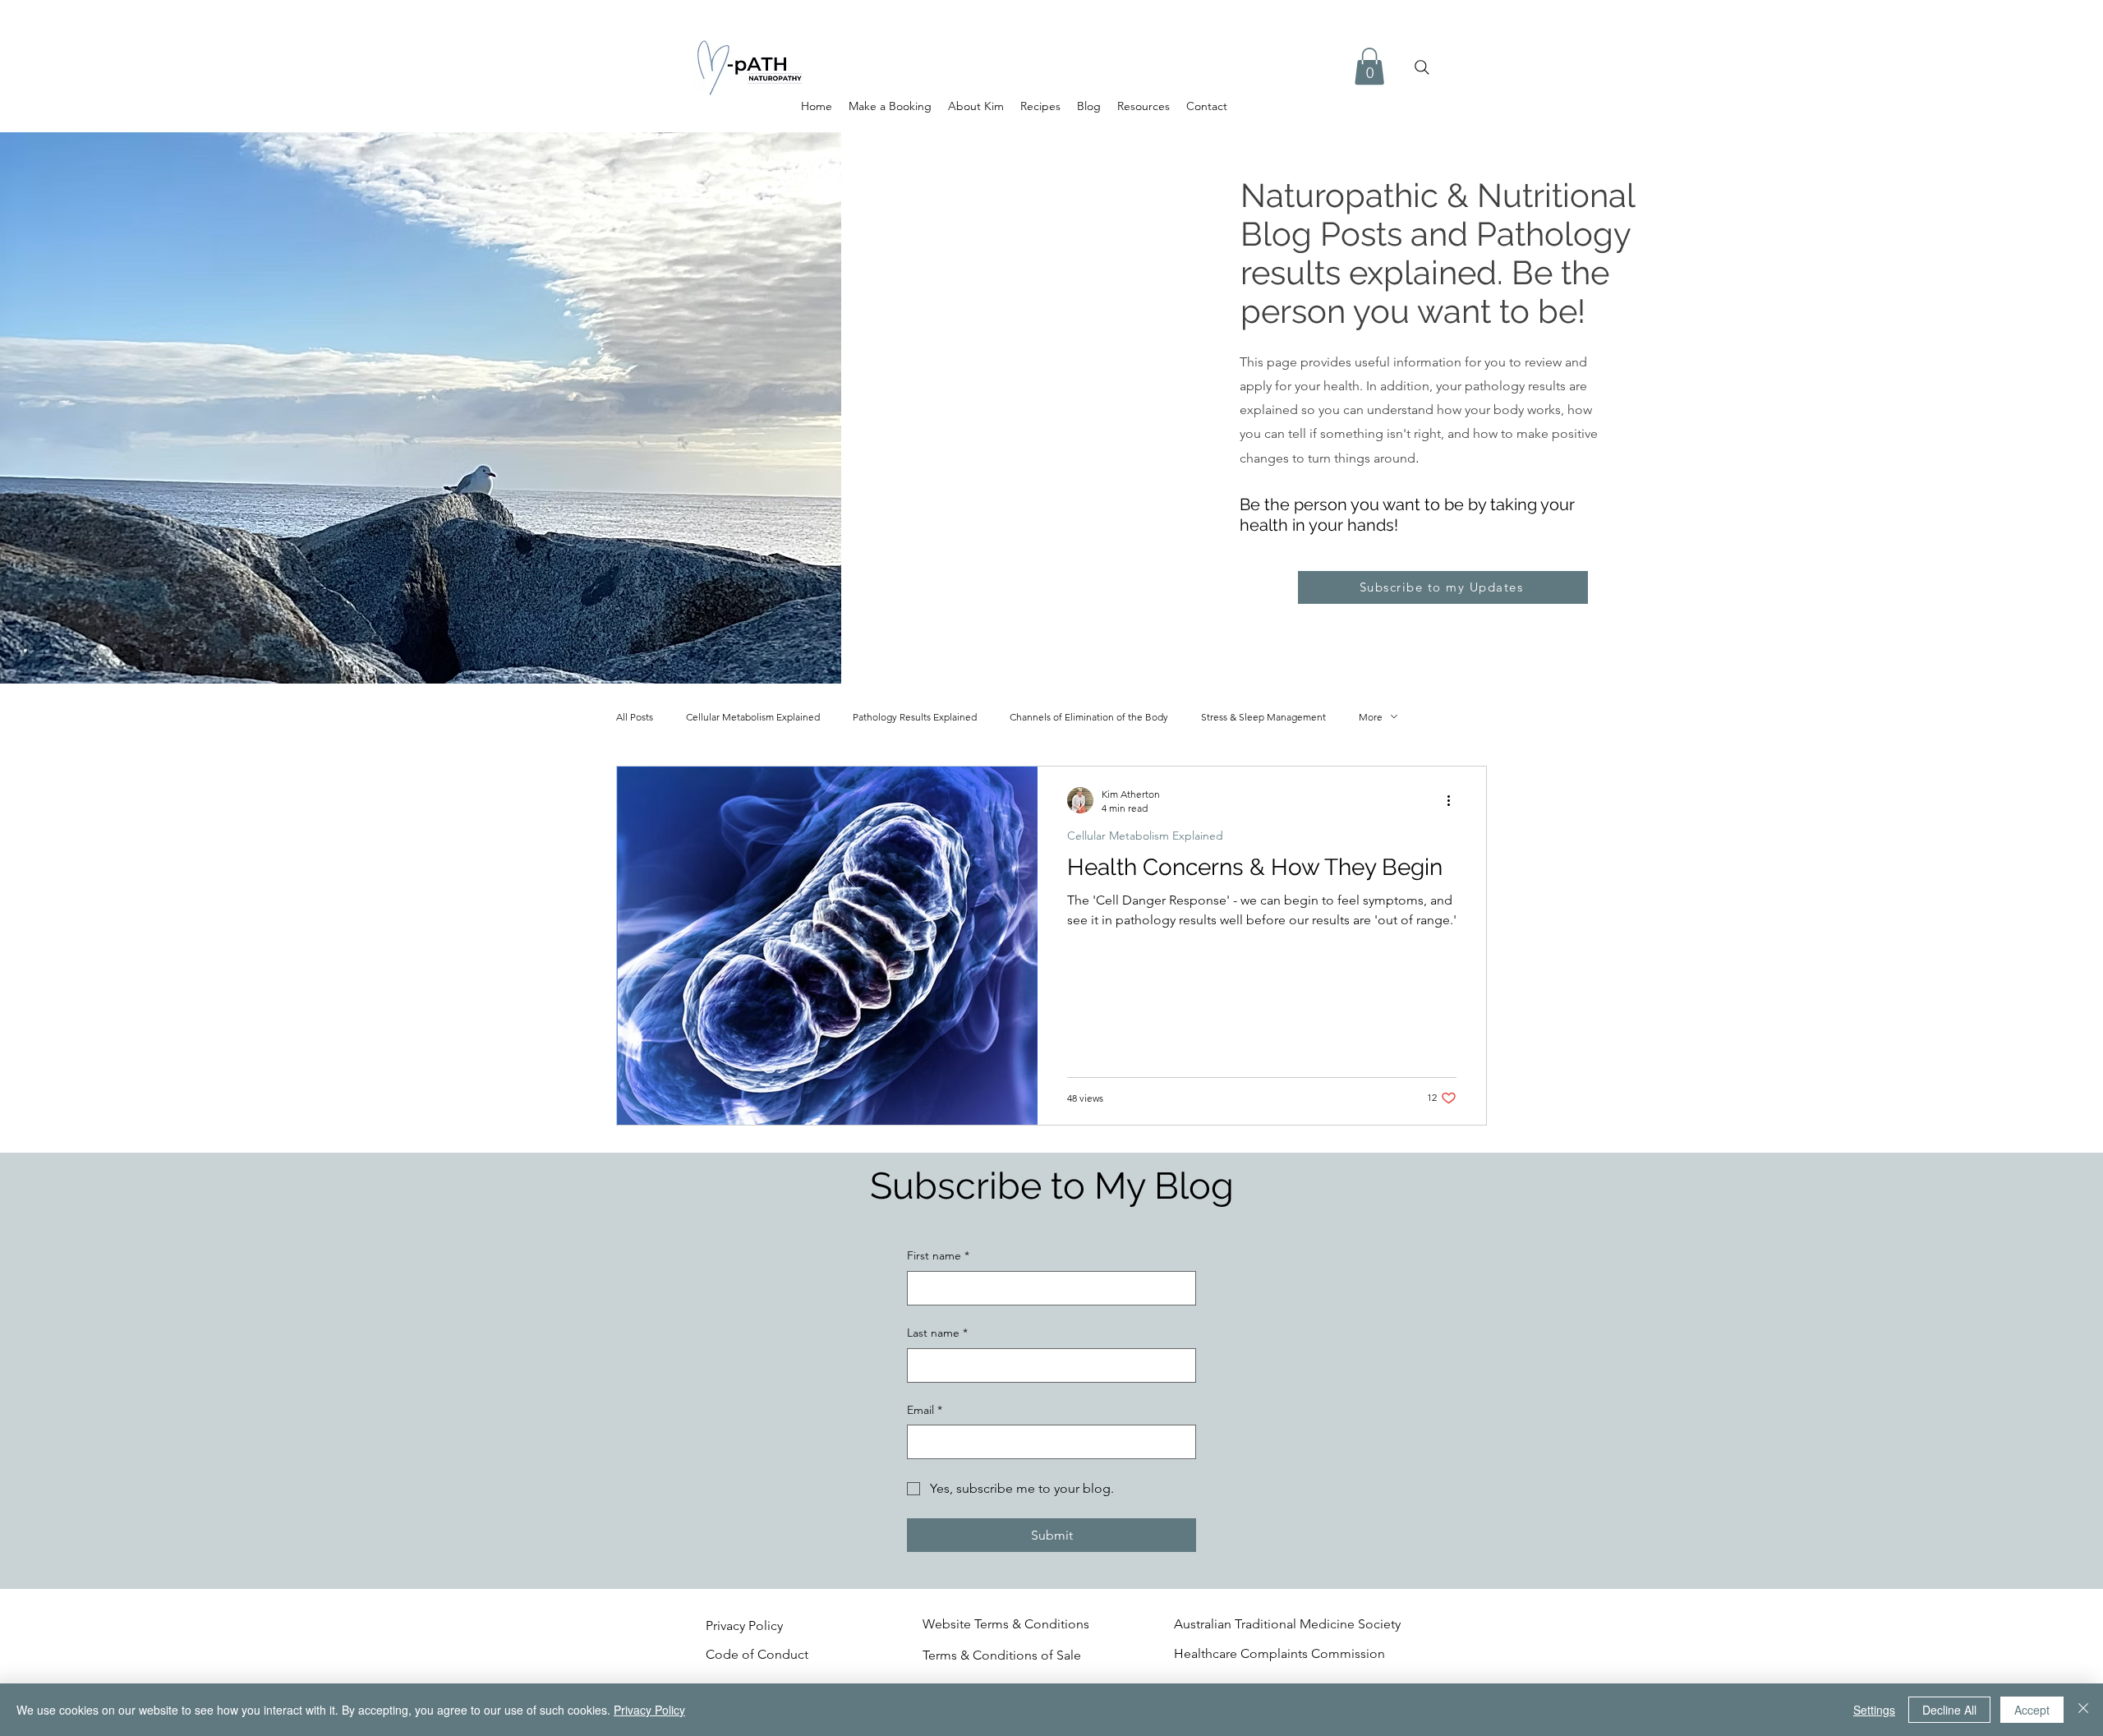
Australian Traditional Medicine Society (1287, 1624)
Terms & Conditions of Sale (1002, 1655)
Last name (937, 1333)
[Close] (2083, 1710)
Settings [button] (1874, 1710)
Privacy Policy (744, 1625)
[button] (1369, 66)
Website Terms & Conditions (1006, 1624)
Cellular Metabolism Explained (753, 717)
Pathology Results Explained (915, 717)
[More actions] (1454, 800)
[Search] (1422, 67)
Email (925, 1410)
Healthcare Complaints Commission (1279, 1653)
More (1371, 717)
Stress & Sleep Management (1263, 717)
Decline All (1949, 1710)
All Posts (635, 717)
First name (938, 1255)
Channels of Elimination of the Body (1089, 717)
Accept (2032, 1710)
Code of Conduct (759, 1654)
